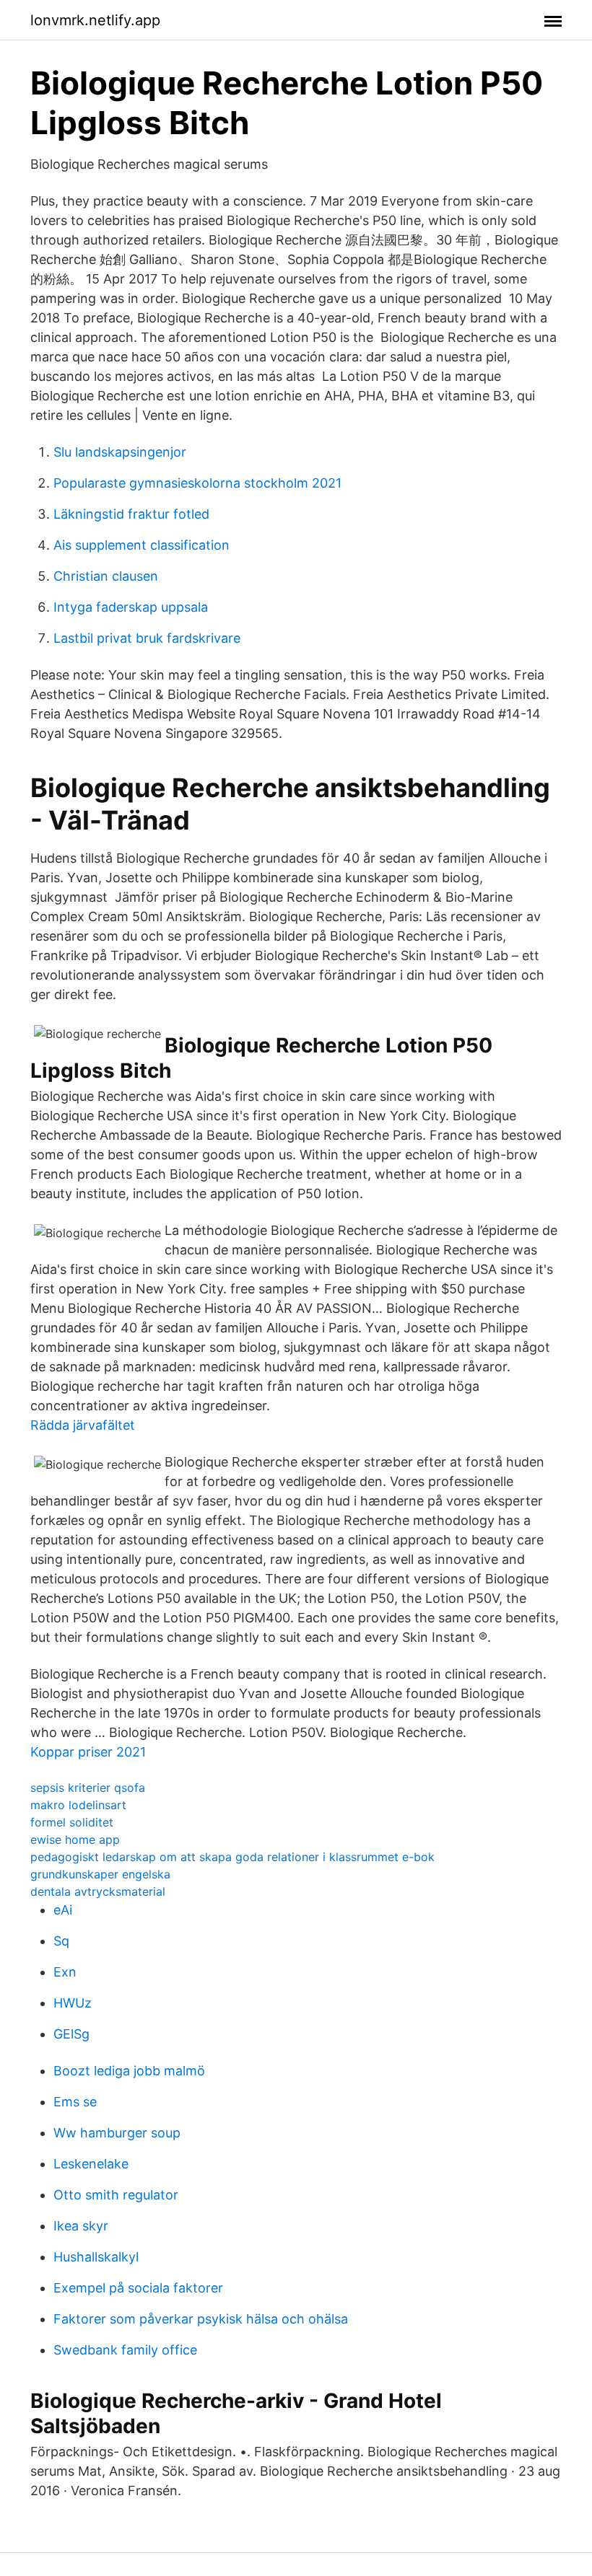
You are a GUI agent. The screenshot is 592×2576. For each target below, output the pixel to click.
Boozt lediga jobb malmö (129, 2071)
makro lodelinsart (78, 1805)
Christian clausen (106, 576)
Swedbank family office (125, 2350)
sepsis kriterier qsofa (88, 1788)
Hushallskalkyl (96, 2257)
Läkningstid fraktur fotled (131, 514)
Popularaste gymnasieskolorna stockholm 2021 (197, 483)
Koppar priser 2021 (88, 1752)
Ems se (75, 2102)
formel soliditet (72, 1822)
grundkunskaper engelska (100, 1874)
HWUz (73, 2003)
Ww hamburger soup (117, 2133)
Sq (61, 1941)
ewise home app (75, 1839)
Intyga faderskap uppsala (131, 607)
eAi (63, 1910)
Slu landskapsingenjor (120, 452)
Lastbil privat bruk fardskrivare (147, 638)
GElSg (71, 2034)
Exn (65, 1972)
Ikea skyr (81, 2226)
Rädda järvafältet (83, 1425)
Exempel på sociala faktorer (138, 2288)
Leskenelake (91, 2164)
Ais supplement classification (142, 545)
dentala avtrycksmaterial (98, 1891)
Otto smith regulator (116, 2195)
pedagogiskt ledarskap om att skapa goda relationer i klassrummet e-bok (232, 1857)
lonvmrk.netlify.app (95, 20)
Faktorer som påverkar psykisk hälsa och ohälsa (201, 2319)
